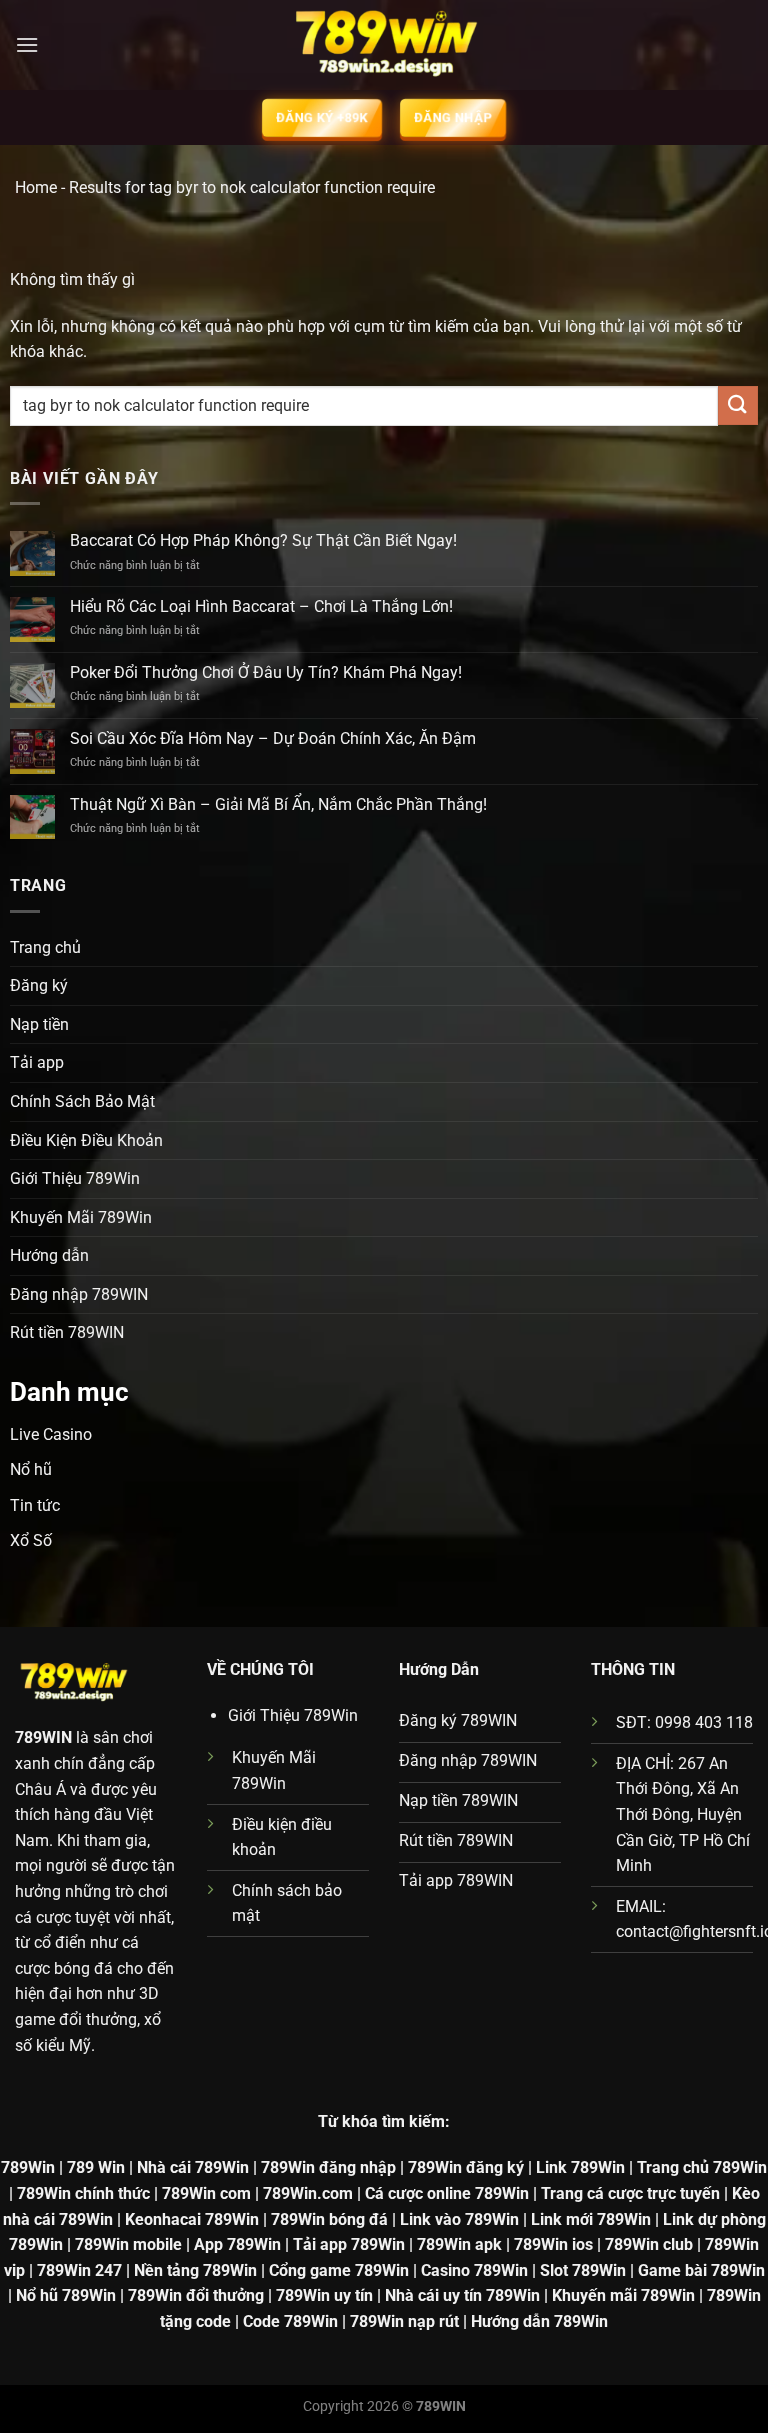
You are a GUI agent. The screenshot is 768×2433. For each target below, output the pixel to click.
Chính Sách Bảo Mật (82, 1101)
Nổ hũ (31, 1469)
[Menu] (27, 44)
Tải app (37, 1062)
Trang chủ (45, 947)
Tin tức (35, 1505)
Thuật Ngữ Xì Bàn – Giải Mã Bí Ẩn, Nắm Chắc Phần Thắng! (278, 804)
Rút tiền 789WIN (67, 1332)
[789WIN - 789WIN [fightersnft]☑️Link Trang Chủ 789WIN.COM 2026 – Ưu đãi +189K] (384, 45)
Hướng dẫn (49, 1255)
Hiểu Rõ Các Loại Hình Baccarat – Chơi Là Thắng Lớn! (261, 606)
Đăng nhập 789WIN (79, 1294)
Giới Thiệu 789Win (75, 1178)
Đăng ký (39, 985)
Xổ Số (31, 1540)
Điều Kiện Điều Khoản (86, 1140)
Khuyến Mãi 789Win (81, 1217)
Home (36, 187)
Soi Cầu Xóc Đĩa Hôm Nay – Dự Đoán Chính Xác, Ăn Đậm (273, 738)
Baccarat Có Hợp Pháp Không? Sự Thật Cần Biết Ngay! (263, 540)
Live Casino (51, 1434)
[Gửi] (738, 405)
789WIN (43, 1737)
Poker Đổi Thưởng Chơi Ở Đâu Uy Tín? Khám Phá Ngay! (266, 672)
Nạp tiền (39, 1024)
